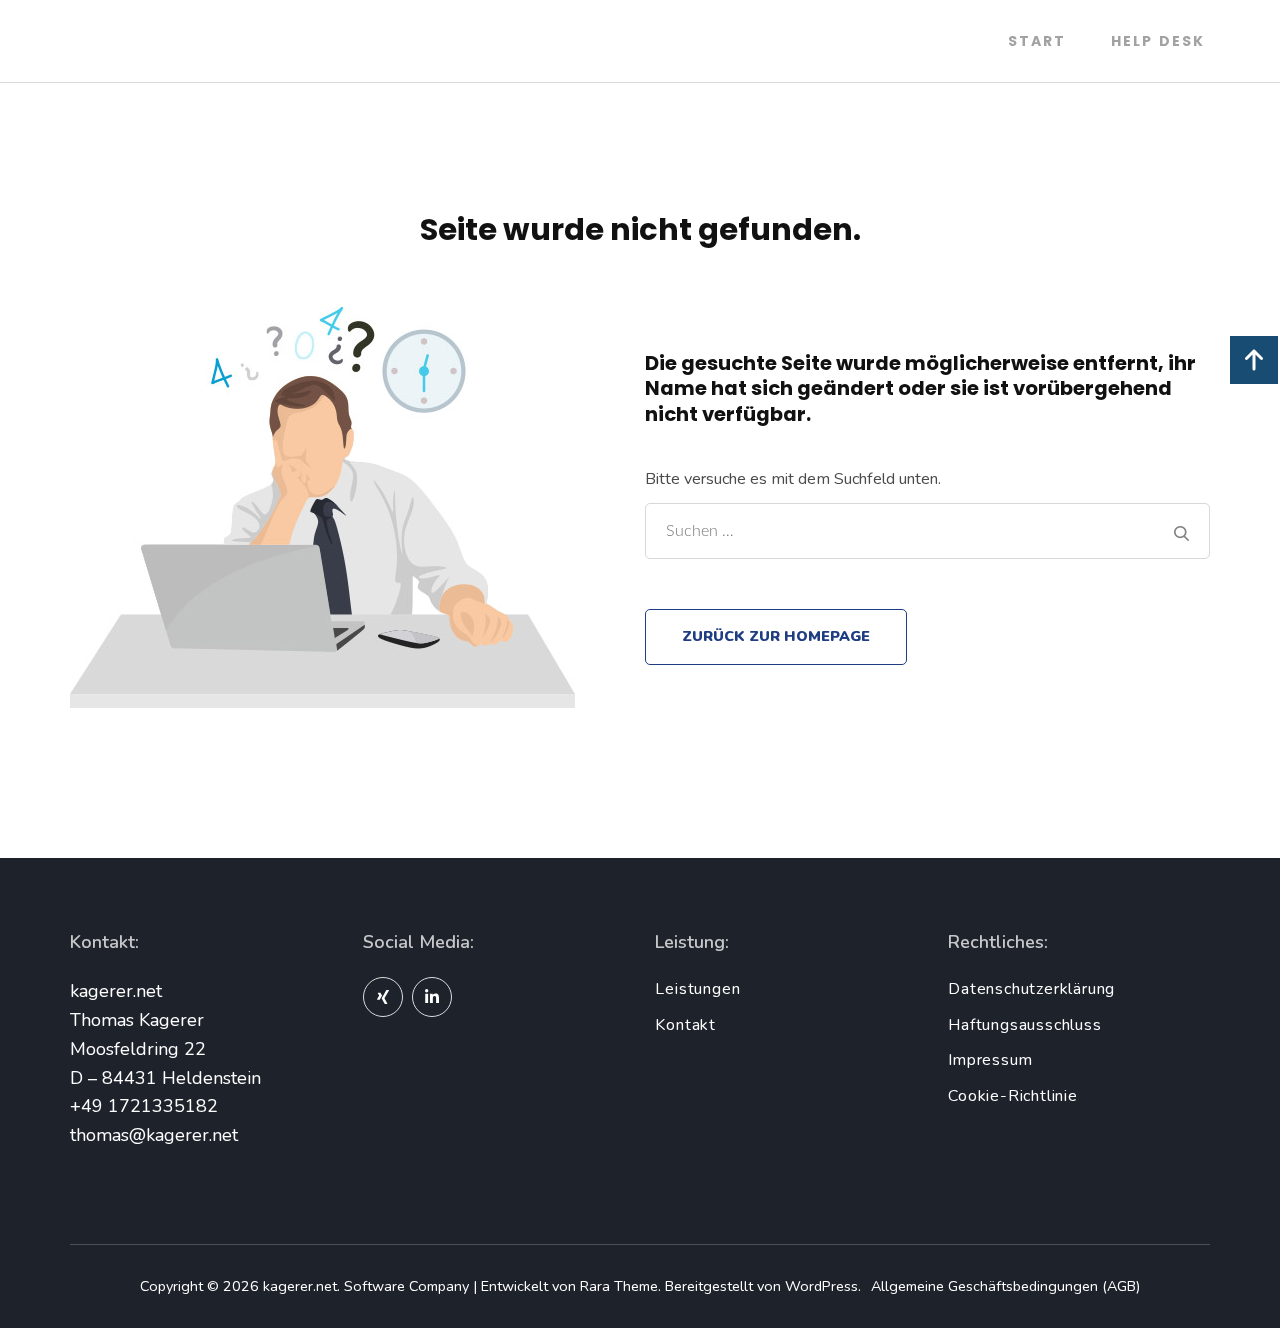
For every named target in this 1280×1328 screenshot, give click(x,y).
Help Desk (1158, 41)
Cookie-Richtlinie (1013, 1096)
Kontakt (685, 1025)
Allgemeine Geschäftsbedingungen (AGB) (1005, 1286)
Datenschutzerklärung (1031, 989)
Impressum (990, 1060)
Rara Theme (619, 1286)
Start (1037, 41)
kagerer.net (300, 1286)
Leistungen (697, 989)
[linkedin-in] (432, 997)
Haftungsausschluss (1024, 1025)
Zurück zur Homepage (776, 636)
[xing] (383, 997)
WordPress (821, 1286)
